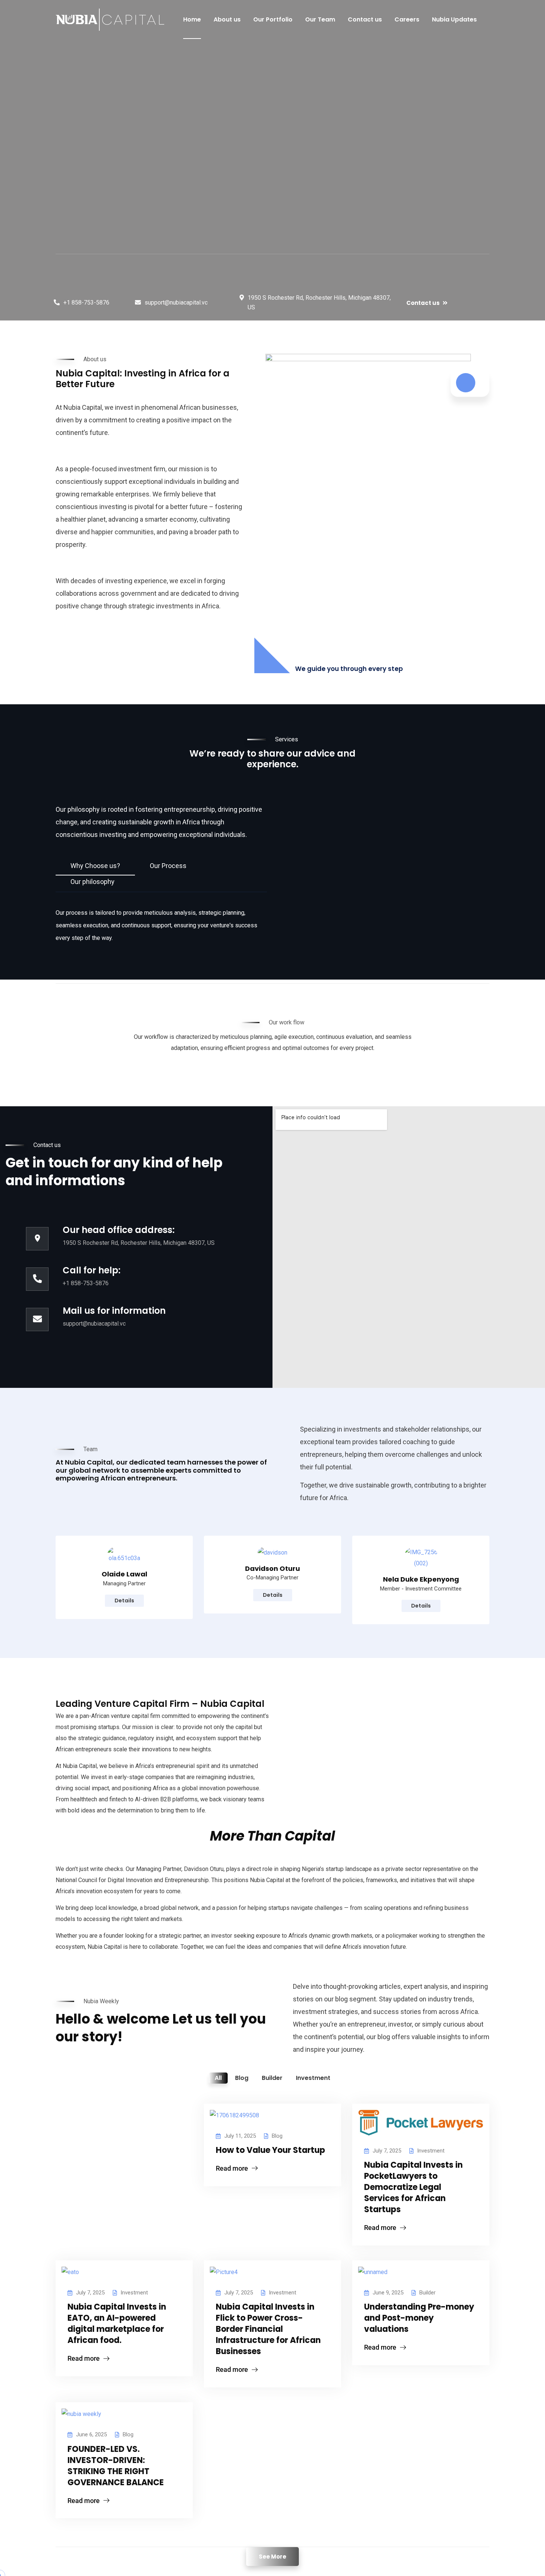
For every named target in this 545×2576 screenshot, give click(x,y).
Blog (277, 2136)
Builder (427, 2293)
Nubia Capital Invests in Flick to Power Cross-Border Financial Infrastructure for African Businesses (268, 2329)
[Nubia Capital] (110, 20)
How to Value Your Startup (270, 2150)
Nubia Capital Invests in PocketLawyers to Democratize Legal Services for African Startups (413, 2187)
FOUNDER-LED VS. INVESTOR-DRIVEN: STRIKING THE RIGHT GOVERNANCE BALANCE (116, 2466)
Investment (431, 2151)
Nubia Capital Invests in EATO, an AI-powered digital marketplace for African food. (117, 2324)
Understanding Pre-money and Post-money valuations (419, 2318)
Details (124, 1601)
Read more (232, 2168)
